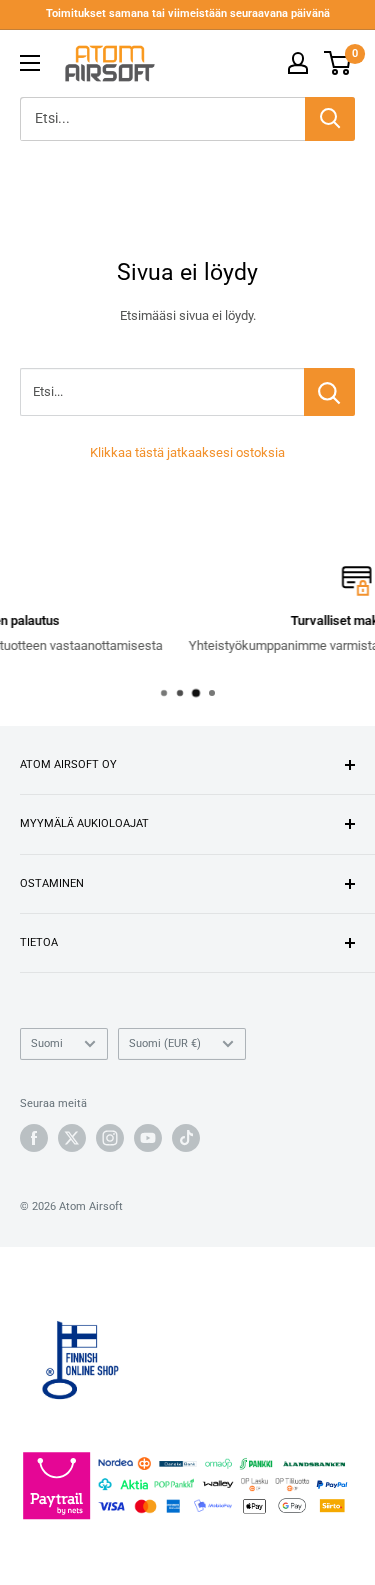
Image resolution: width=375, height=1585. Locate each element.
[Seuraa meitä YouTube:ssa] (148, 1138)
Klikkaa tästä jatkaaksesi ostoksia (187, 452)
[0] (338, 63)
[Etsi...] (329, 392)
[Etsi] (330, 119)
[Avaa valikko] (30, 63)
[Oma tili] (298, 63)
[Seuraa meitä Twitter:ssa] (72, 1138)
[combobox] (162, 119)
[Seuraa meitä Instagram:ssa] (110, 1138)
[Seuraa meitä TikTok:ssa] (186, 1138)
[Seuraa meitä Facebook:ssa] (34, 1138)
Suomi (47, 1043)
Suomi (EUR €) (165, 1043)
